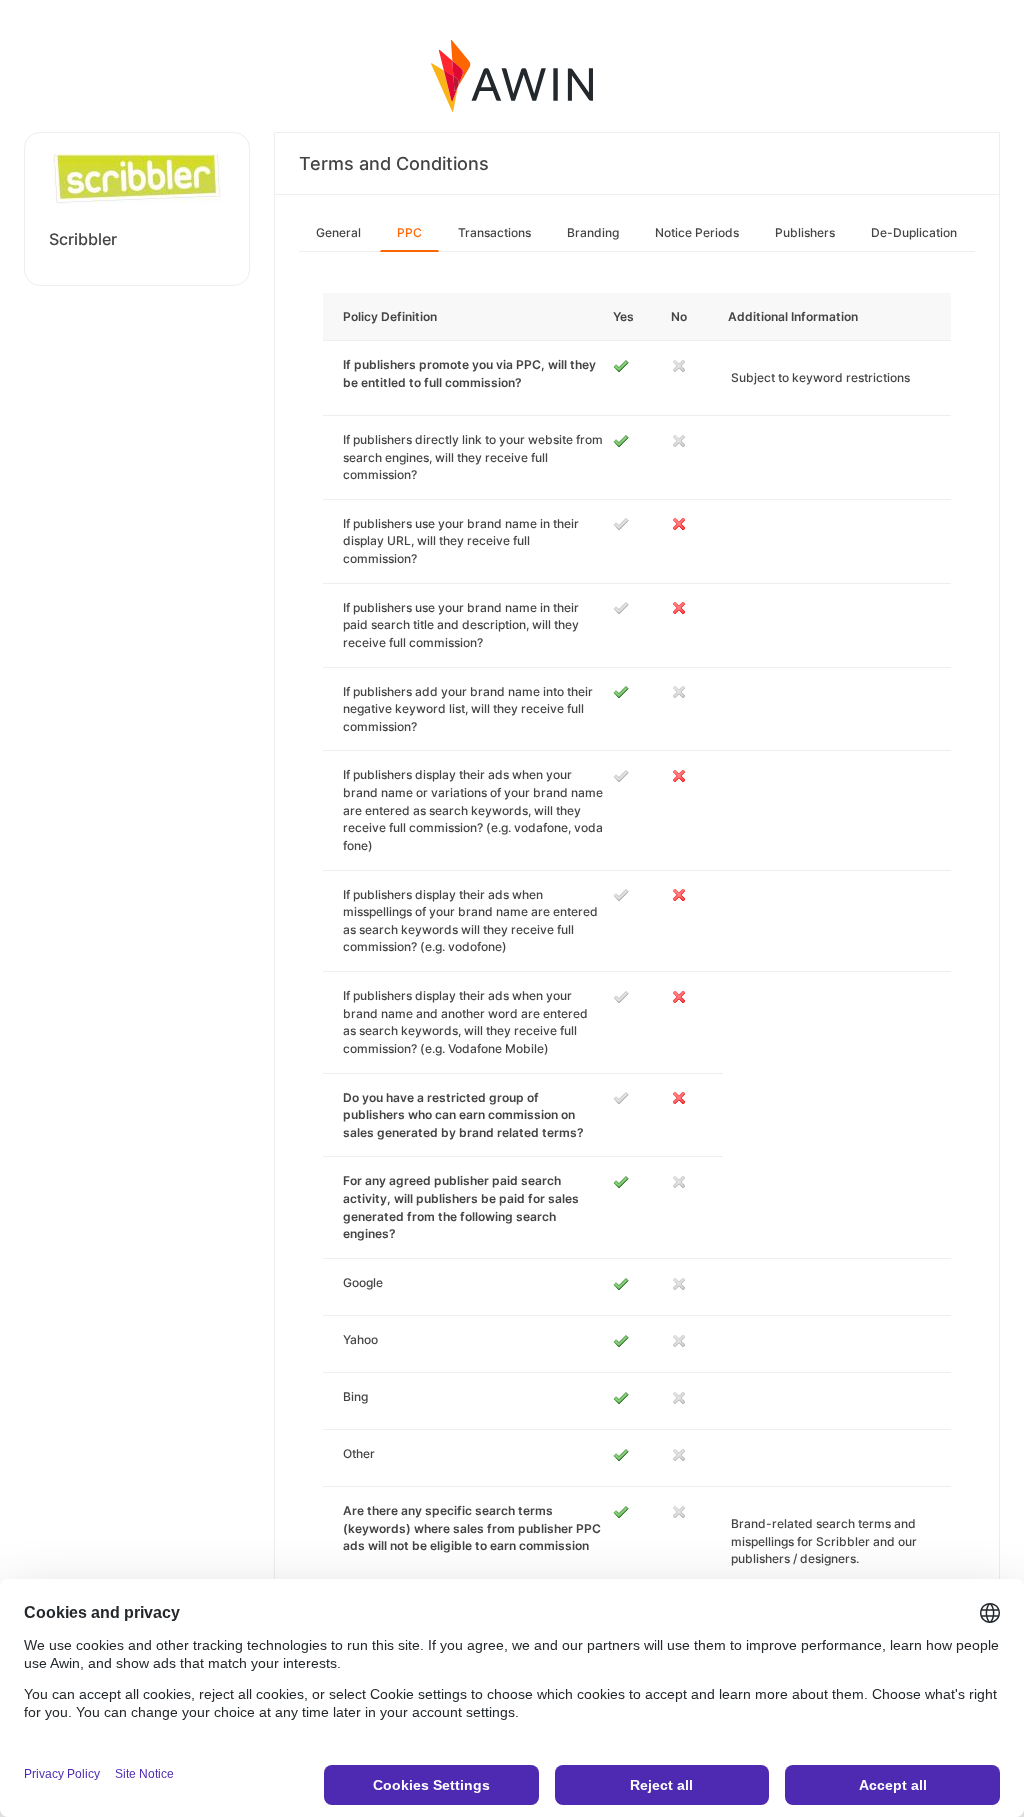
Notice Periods (697, 232)
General (338, 232)
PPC (409, 232)
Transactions (494, 232)
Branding (593, 232)
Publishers (805, 232)
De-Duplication (914, 232)
